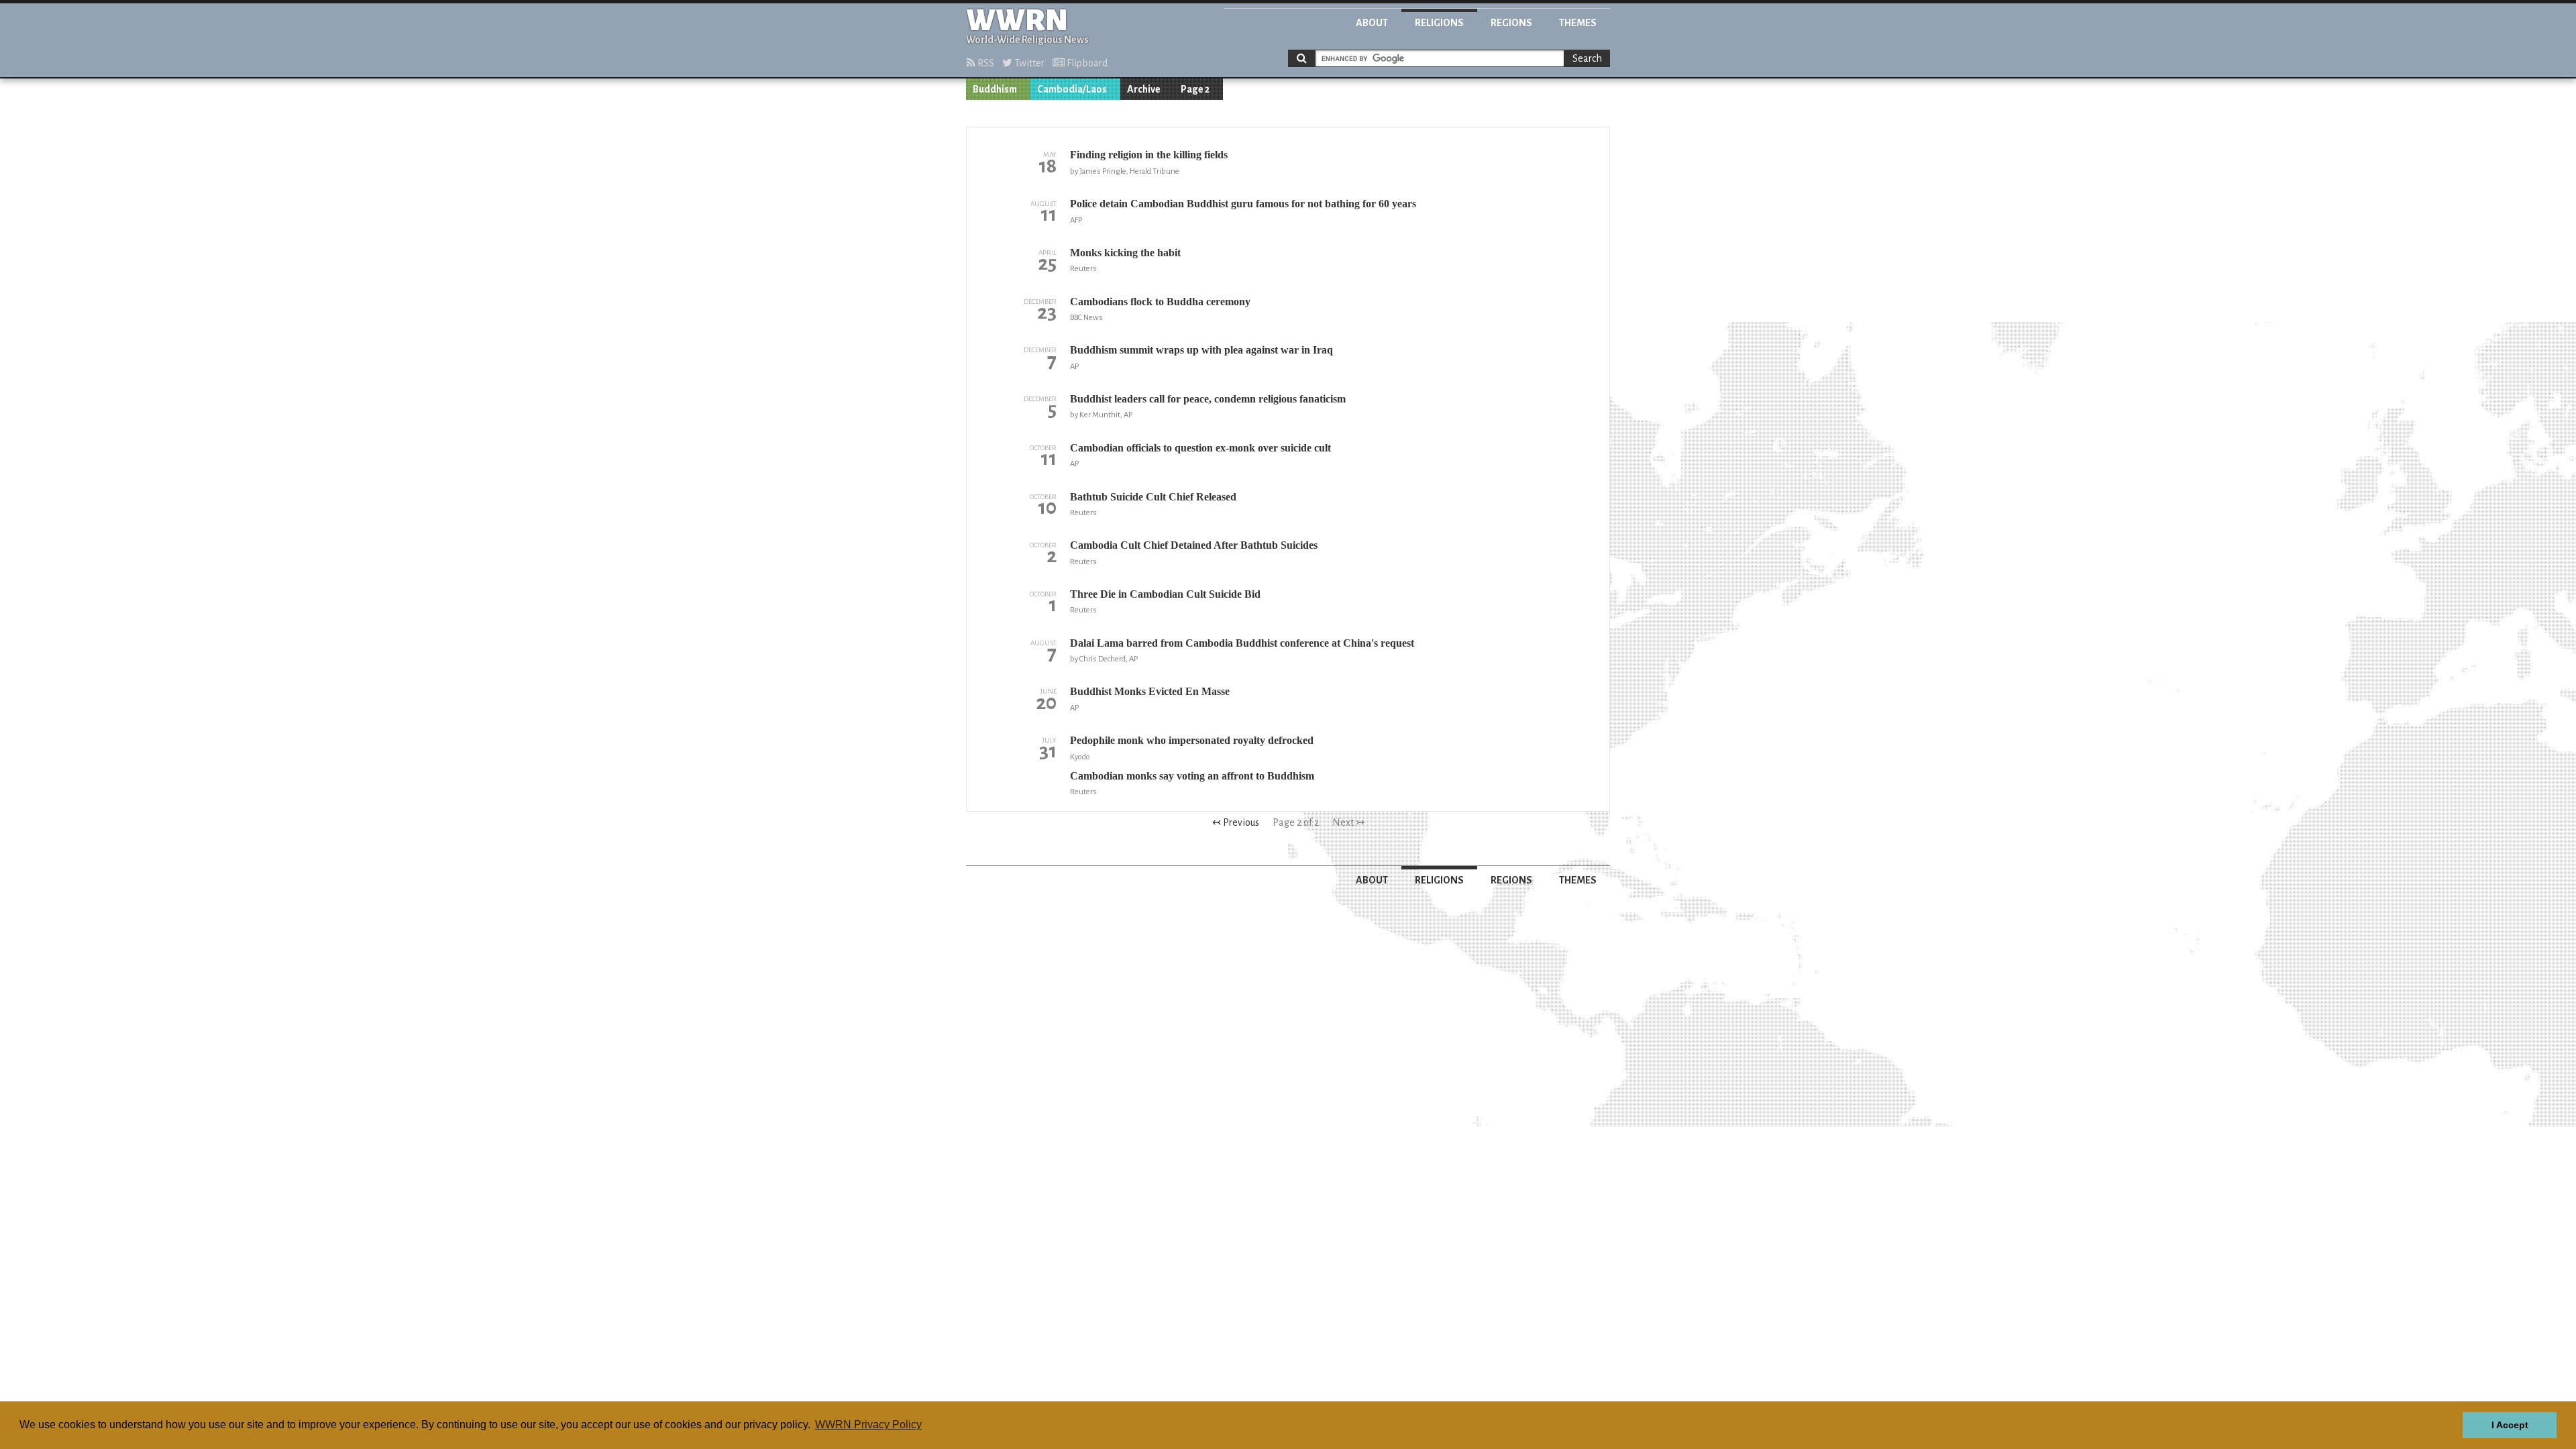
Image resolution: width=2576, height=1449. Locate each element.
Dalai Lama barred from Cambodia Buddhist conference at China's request (1242, 643)
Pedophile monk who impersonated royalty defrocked (1192, 740)
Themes (1578, 23)
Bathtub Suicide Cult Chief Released (1153, 497)
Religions (1439, 23)
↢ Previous (1236, 822)
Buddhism (995, 89)
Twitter (1028, 63)
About (1372, 23)
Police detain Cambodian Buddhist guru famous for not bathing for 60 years (1243, 204)
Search (1587, 58)
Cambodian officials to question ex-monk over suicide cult (1200, 448)
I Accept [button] (2510, 1425)
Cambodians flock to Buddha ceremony (1160, 302)
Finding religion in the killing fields (1149, 155)
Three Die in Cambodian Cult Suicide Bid (1165, 594)
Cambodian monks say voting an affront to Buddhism (1192, 776)
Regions (1511, 23)
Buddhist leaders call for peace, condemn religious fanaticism (1208, 399)
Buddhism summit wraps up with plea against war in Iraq (1201, 350)
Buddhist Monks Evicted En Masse (1150, 691)
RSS (985, 63)
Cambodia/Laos (1072, 89)
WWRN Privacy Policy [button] (868, 1425)
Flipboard (1086, 63)
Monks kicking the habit (1125, 253)
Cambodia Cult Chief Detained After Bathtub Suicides (1194, 545)
